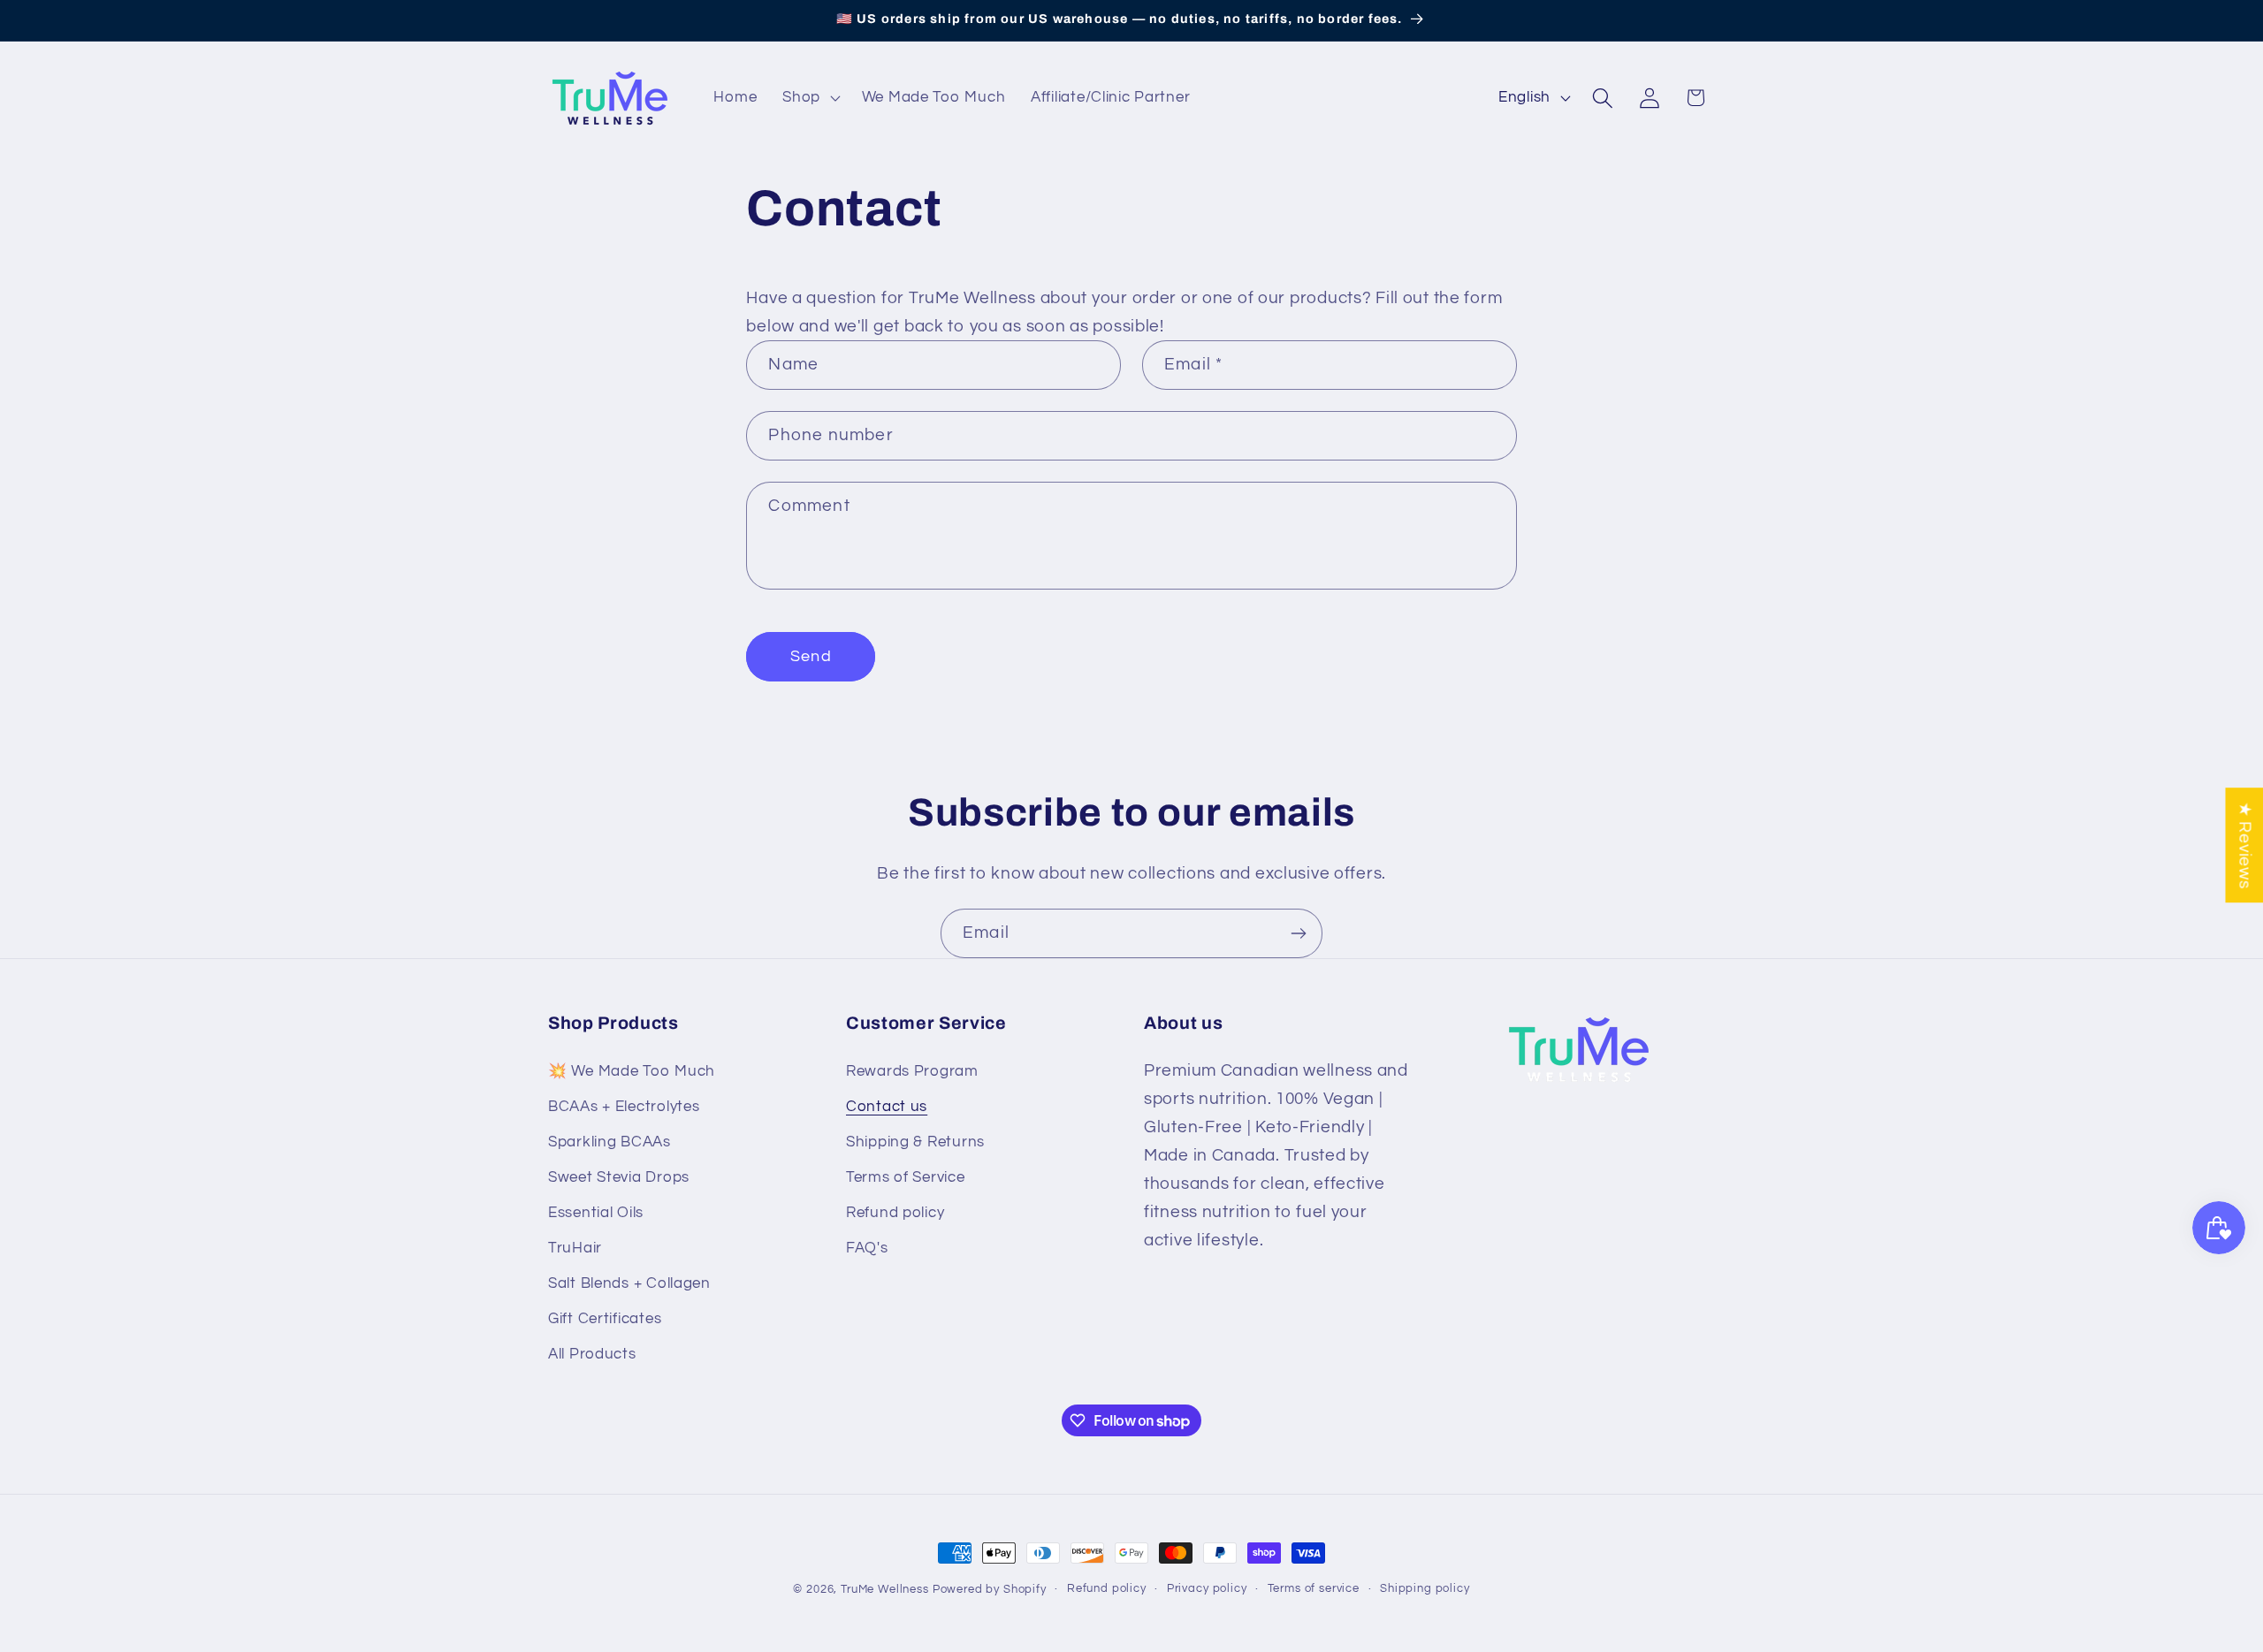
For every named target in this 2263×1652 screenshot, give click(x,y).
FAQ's (867, 1248)
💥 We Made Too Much (632, 1071)
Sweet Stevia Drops (619, 1177)
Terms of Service (906, 1177)
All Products (592, 1354)
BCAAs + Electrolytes (624, 1107)
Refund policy (895, 1213)
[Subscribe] (1298, 933)
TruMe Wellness (885, 1589)
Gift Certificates (605, 1319)
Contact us (887, 1107)
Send (811, 656)
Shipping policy (1425, 1588)
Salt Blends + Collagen (629, 1283)
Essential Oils (596, 1213)
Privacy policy (1207, 1588)
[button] (810, 98)
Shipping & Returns (915, 1142)
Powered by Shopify (990, 1589)
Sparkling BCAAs (610, 1142)
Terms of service (1314, 1588)
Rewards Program (912, 1071)
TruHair (575, 1248)
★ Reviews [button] (2244, 845)
